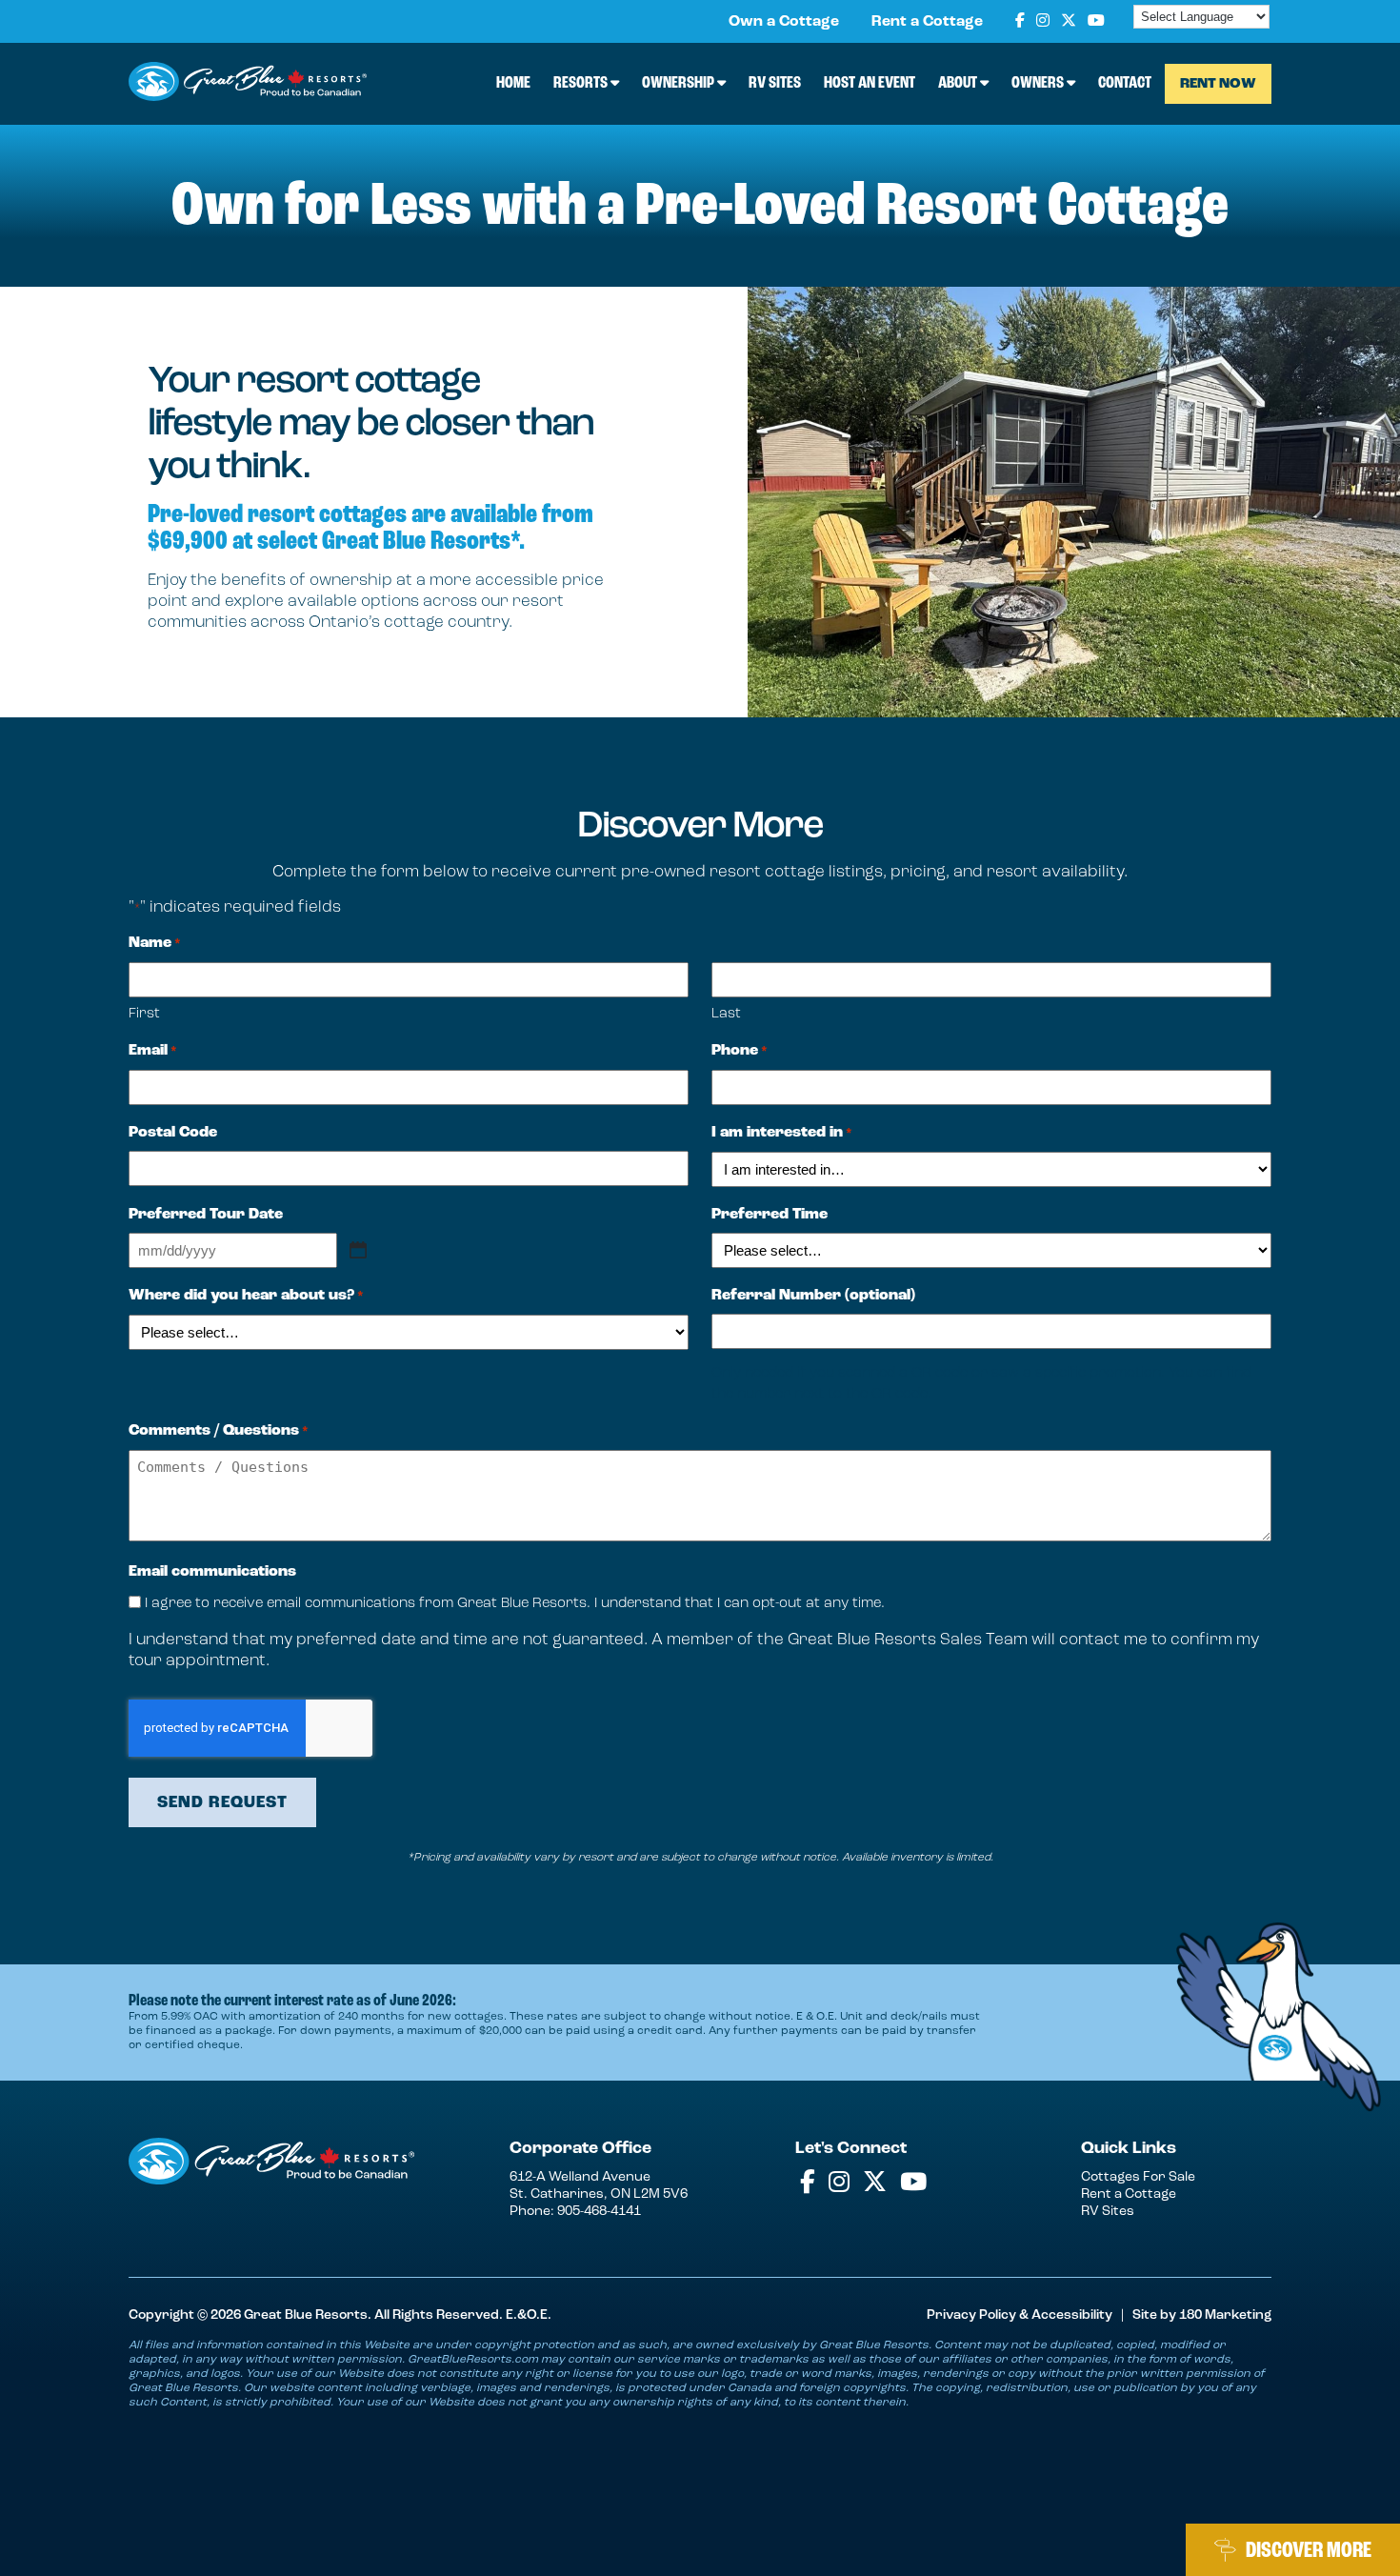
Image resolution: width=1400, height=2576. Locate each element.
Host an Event (870, 82)
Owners (1039, 82)
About (959, 82)
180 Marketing (1225, 2314)
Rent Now (1218, 83)
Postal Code (173, 1132)
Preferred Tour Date (206, 1214)
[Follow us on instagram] (1043, 21)
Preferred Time (770, 1214)
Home (513, 82)
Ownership (680, 82)
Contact (1125, 82)
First (144, 1013)
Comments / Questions (219, 1430)
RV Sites (775, 82)
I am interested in (782, 1132)
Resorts (582, 82)
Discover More (1309, 2550)
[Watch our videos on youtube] (1096, 21)
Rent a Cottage (927, 21)
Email (153, 1050)
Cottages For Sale (1138, 2176)
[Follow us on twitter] (1069, 21)
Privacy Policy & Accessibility (1020, 2314)
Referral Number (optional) (813, 1295)
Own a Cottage (784, 21)
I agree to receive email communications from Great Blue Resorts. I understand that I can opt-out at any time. (515, 1602)
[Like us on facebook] (1020, 21)
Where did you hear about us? (246, 1295)
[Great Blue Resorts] (248, 84)
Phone (740, 1050)
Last (726, 1013)
